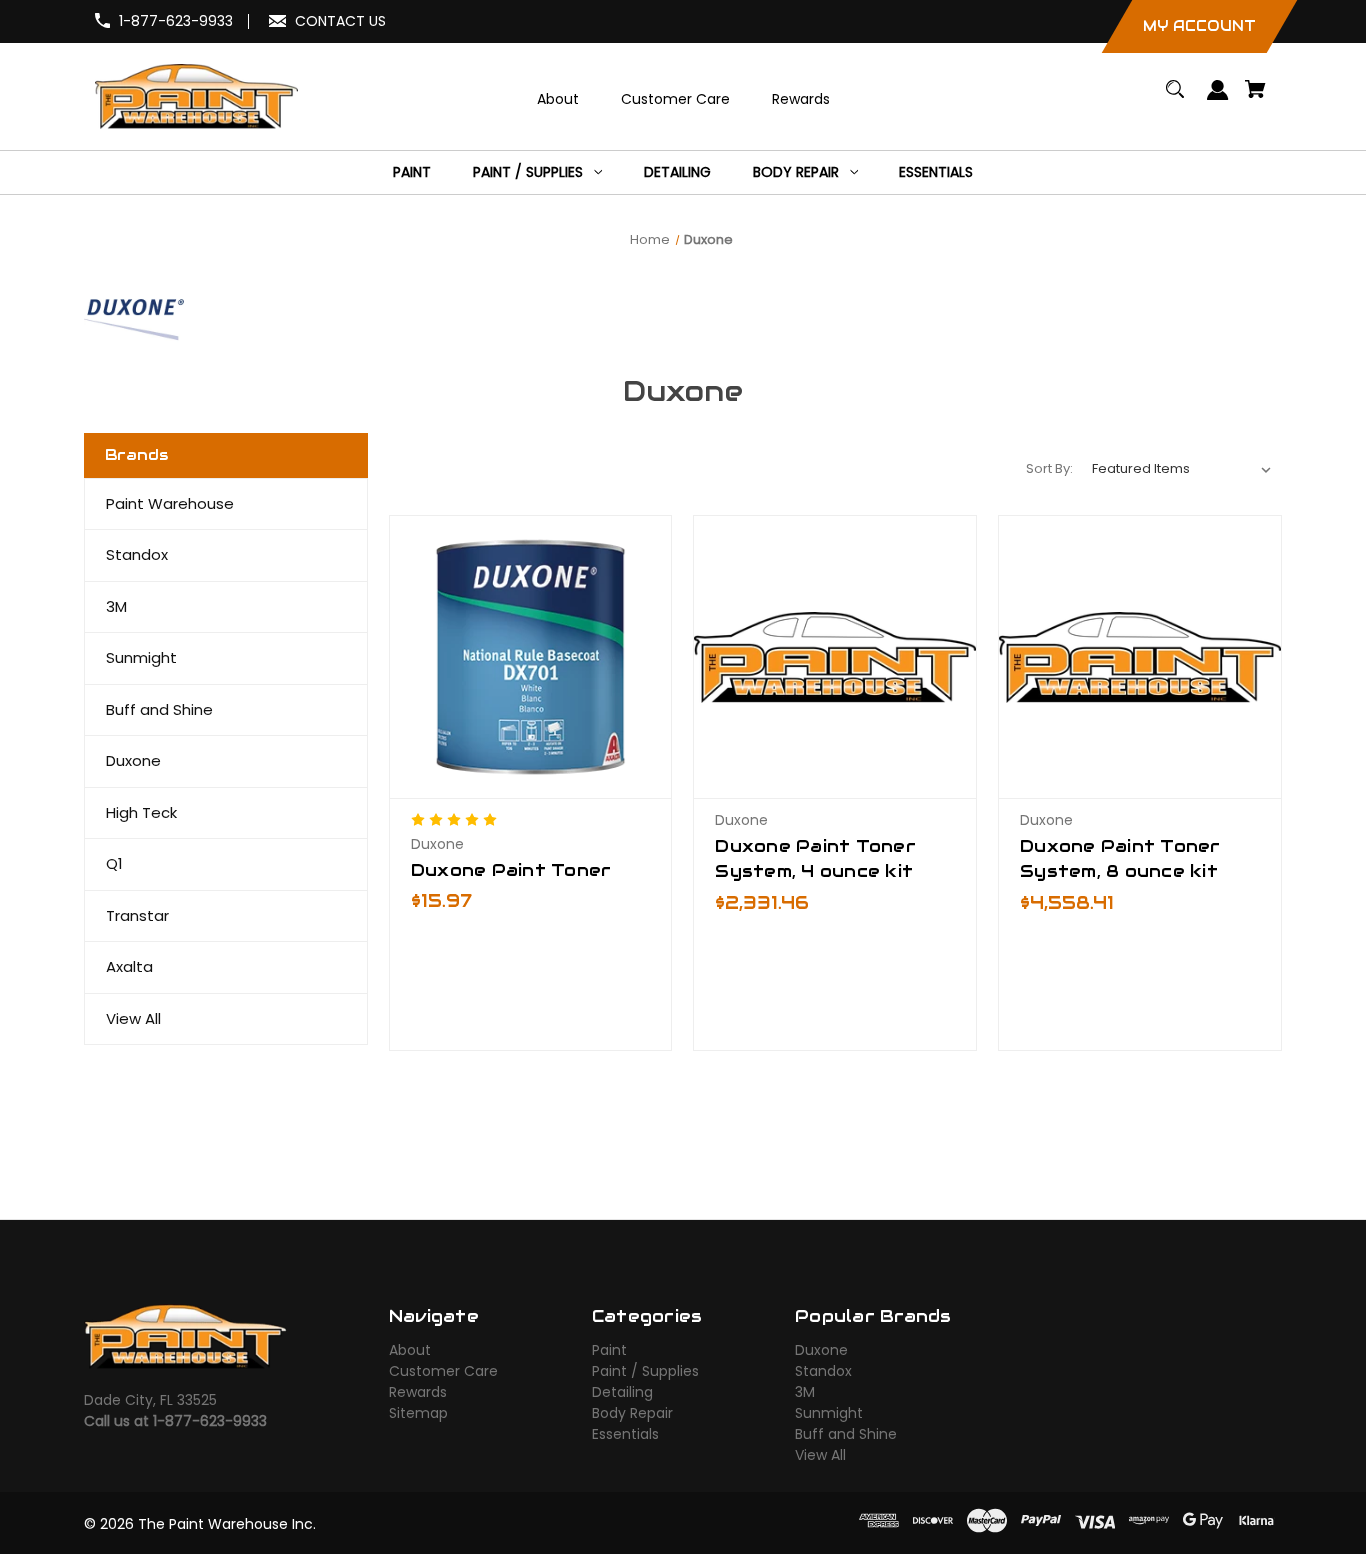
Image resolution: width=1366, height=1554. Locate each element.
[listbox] (1182, 469)
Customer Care (443, 1371)
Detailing (622, 1392)
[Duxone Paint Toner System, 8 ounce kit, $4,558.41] (1140, 657)
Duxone (133, 760)
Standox (137, 554)
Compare (524, 747)
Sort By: (1049, 468)
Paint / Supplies (645, 1371)
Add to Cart (835, 781)
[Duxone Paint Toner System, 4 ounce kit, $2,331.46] (835, 657)
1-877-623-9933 (176, 21)
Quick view (531, 711)
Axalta (129, 966)
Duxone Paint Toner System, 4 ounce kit (815, 858)
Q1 (114, 863)
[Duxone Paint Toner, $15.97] (531, 657)
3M (116, 606)
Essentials (625, 1434)
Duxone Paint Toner (511, 870)
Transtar (137, 915)
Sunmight (141, 657)
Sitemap (418, 1413)
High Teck (141, 812)
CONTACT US (340, 21)
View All (133, 1018)
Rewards (418, 1392)
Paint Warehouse (170, 503)
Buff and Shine (159, 709)
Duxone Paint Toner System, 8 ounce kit (1120, 858)
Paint (609, 1350)
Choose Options (531, 781)
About (410, 1350)
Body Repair (632, 1413)
